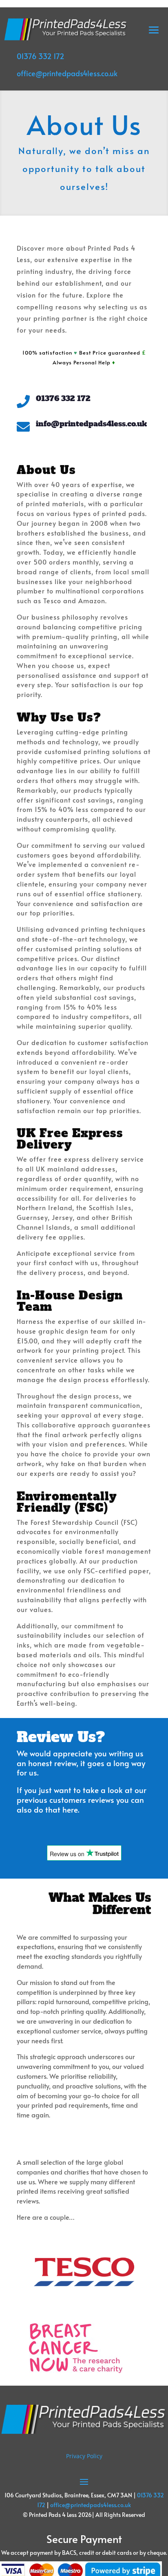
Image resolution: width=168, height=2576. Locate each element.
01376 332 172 (41, 56)
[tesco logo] (84, 2308)
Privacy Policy (84, 2456)
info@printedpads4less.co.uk (91, 424)
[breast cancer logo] (76, 2371)
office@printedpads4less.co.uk (67, 73)
